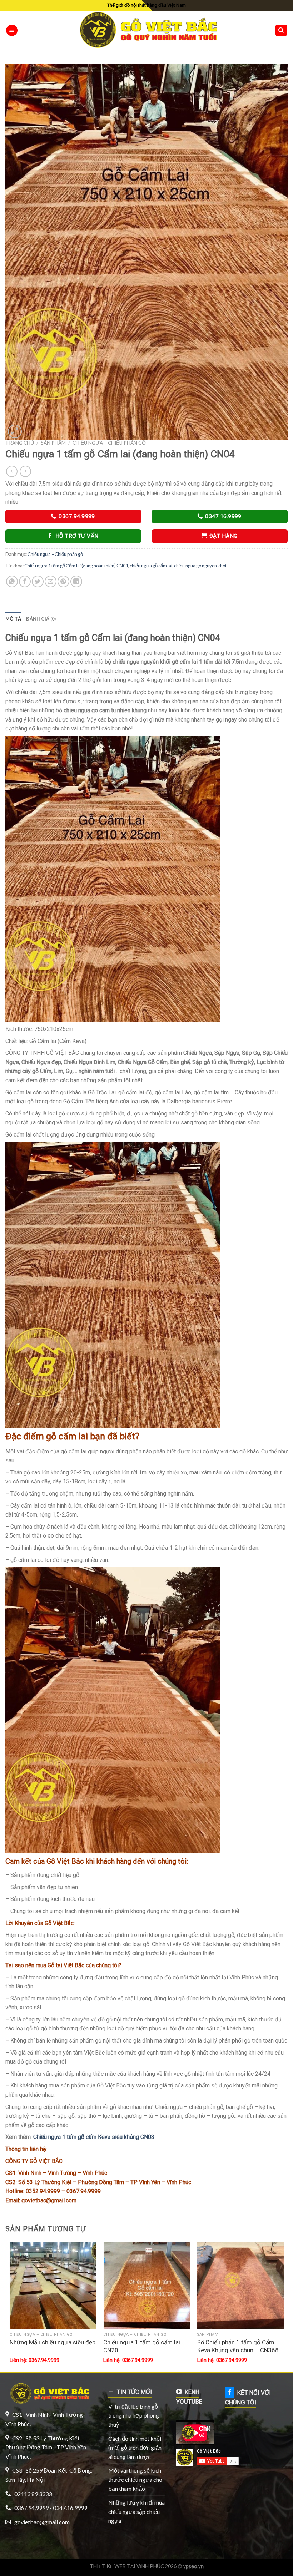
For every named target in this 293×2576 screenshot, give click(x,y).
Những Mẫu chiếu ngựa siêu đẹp (53, 2342)
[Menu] (12, 31)
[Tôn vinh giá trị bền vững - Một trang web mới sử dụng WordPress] (147, 30)
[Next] (284, 2306)
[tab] (13, 619)
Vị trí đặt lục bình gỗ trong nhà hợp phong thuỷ (134, 2415)
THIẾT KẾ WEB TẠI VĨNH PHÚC (127, 2566)
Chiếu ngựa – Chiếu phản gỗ (109, 443)
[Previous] (10, 2306)
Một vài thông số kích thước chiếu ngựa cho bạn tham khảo (135, 2479)
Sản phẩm (53, 443)
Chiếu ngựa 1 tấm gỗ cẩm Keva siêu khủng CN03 (94, 2137)
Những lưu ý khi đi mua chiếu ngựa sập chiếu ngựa (136, 2511)
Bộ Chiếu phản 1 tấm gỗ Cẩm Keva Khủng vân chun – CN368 (238, 2346)
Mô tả (13, 619)
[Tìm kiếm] (281, 31)
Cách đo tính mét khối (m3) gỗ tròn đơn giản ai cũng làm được (135, 2448)
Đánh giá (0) (41, 619)
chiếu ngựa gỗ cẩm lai (151, 566)
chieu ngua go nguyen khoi (200, 566)
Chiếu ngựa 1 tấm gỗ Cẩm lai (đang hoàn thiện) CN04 (76, 566)
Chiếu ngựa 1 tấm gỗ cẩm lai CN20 (142, 2346)
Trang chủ (20, 443)
